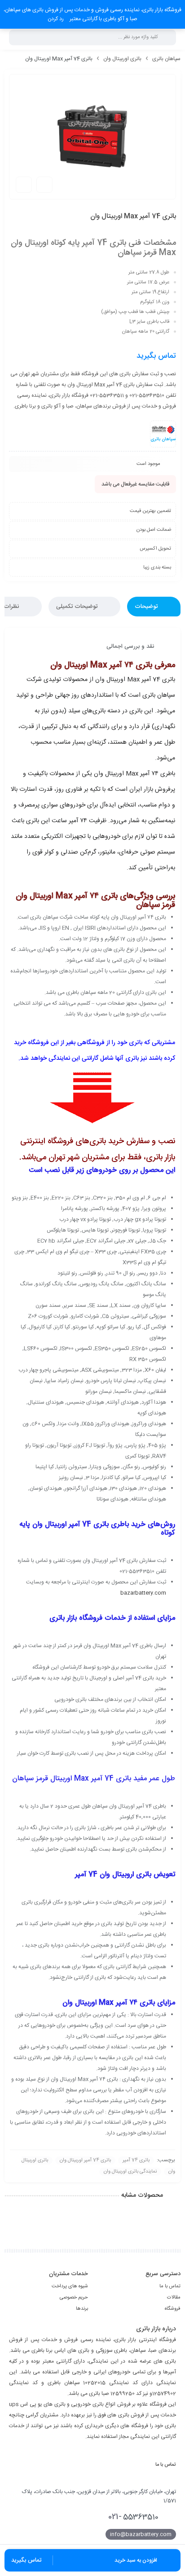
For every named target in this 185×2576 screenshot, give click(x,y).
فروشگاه (173, 2309)
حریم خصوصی (74, 2298)
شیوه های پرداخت (70, 2286)
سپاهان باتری (166, 59)
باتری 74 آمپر (136, 2160)
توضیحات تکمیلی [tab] (78, 607)
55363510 (133, 2517)
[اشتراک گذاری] (44, 185)
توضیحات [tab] (147, 607)
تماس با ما (170, 2286)
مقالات (174, 2298)
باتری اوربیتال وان (122, 59)
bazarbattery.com (143, 1593)
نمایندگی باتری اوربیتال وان (130, 2172)
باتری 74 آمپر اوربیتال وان (85, 2160)
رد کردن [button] (56, 19)
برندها (82, 2309)
